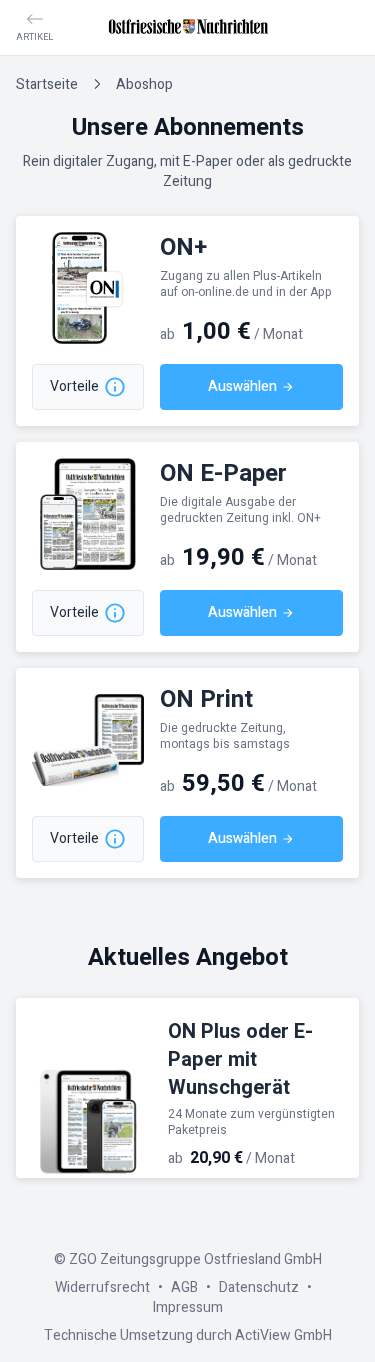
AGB (184, 1287)
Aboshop (144, 84)
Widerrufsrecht (102, 1287)
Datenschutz (259, 1287)
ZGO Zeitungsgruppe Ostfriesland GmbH (195, 1259)
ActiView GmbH (283, 1335)
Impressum (188, 1307)
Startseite (47, 84)
